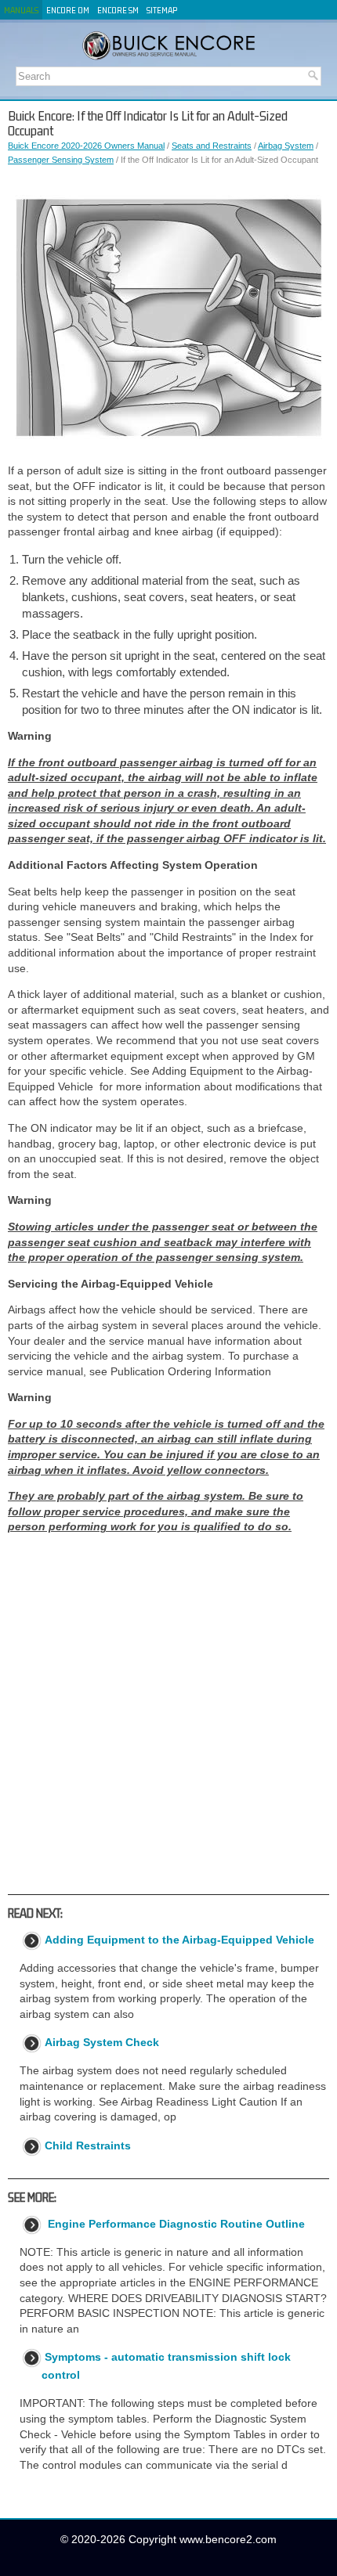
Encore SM (118, 10)
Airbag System (286, 146)
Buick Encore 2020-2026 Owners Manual (86, 146)
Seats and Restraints (212, 146)
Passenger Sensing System (61, 160)
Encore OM (68, 10)
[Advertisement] (168, 1714)
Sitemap (162, 10)
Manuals (21, 10)
